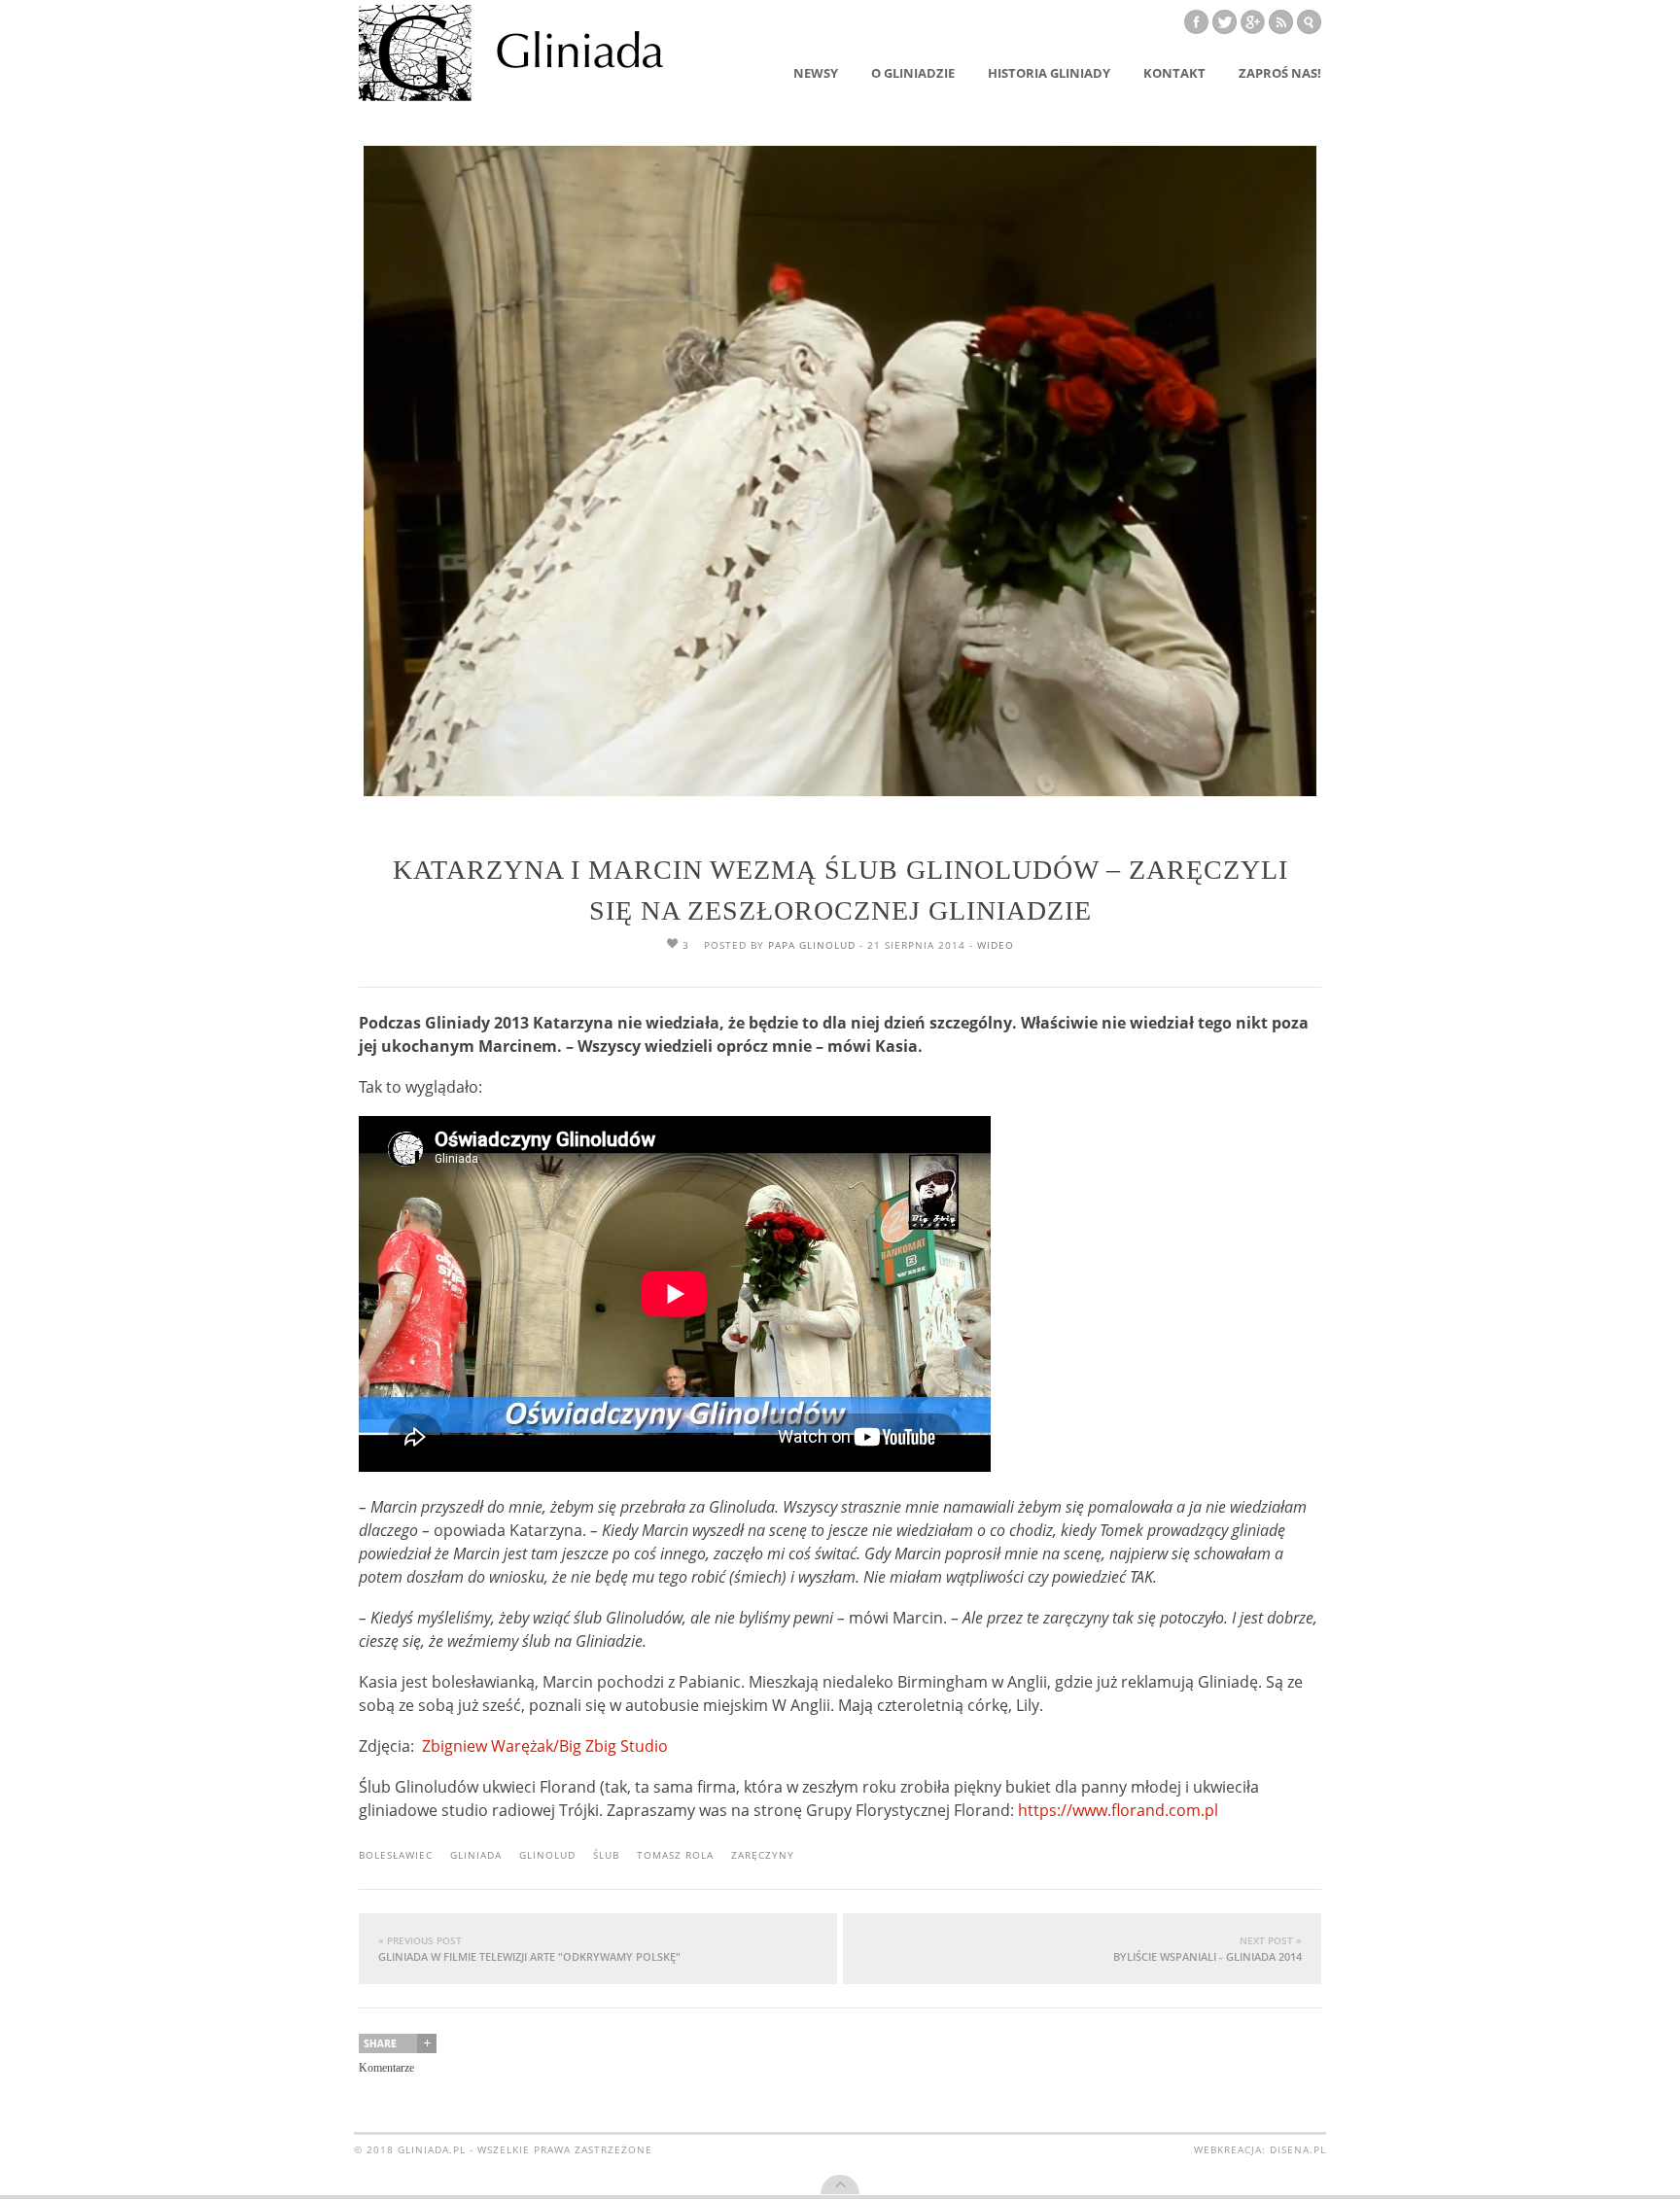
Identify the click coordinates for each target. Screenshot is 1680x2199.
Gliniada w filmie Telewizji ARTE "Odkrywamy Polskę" (529, 1949)
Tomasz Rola (675, 1855)
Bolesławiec (396, 1855)
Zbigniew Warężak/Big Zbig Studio (545, 1746)
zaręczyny (763, 1855)
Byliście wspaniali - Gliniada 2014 (1207, 1949)
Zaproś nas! (1280, 73)
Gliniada (476, 1855)
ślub (606, 1855)
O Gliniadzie (913, 73)
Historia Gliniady (1049, 73)
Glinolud (547, 1855)
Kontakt (1174, 73)
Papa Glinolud (812, 945)
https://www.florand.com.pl (1118, 1810)
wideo (996, 945)
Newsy (816, 73)
